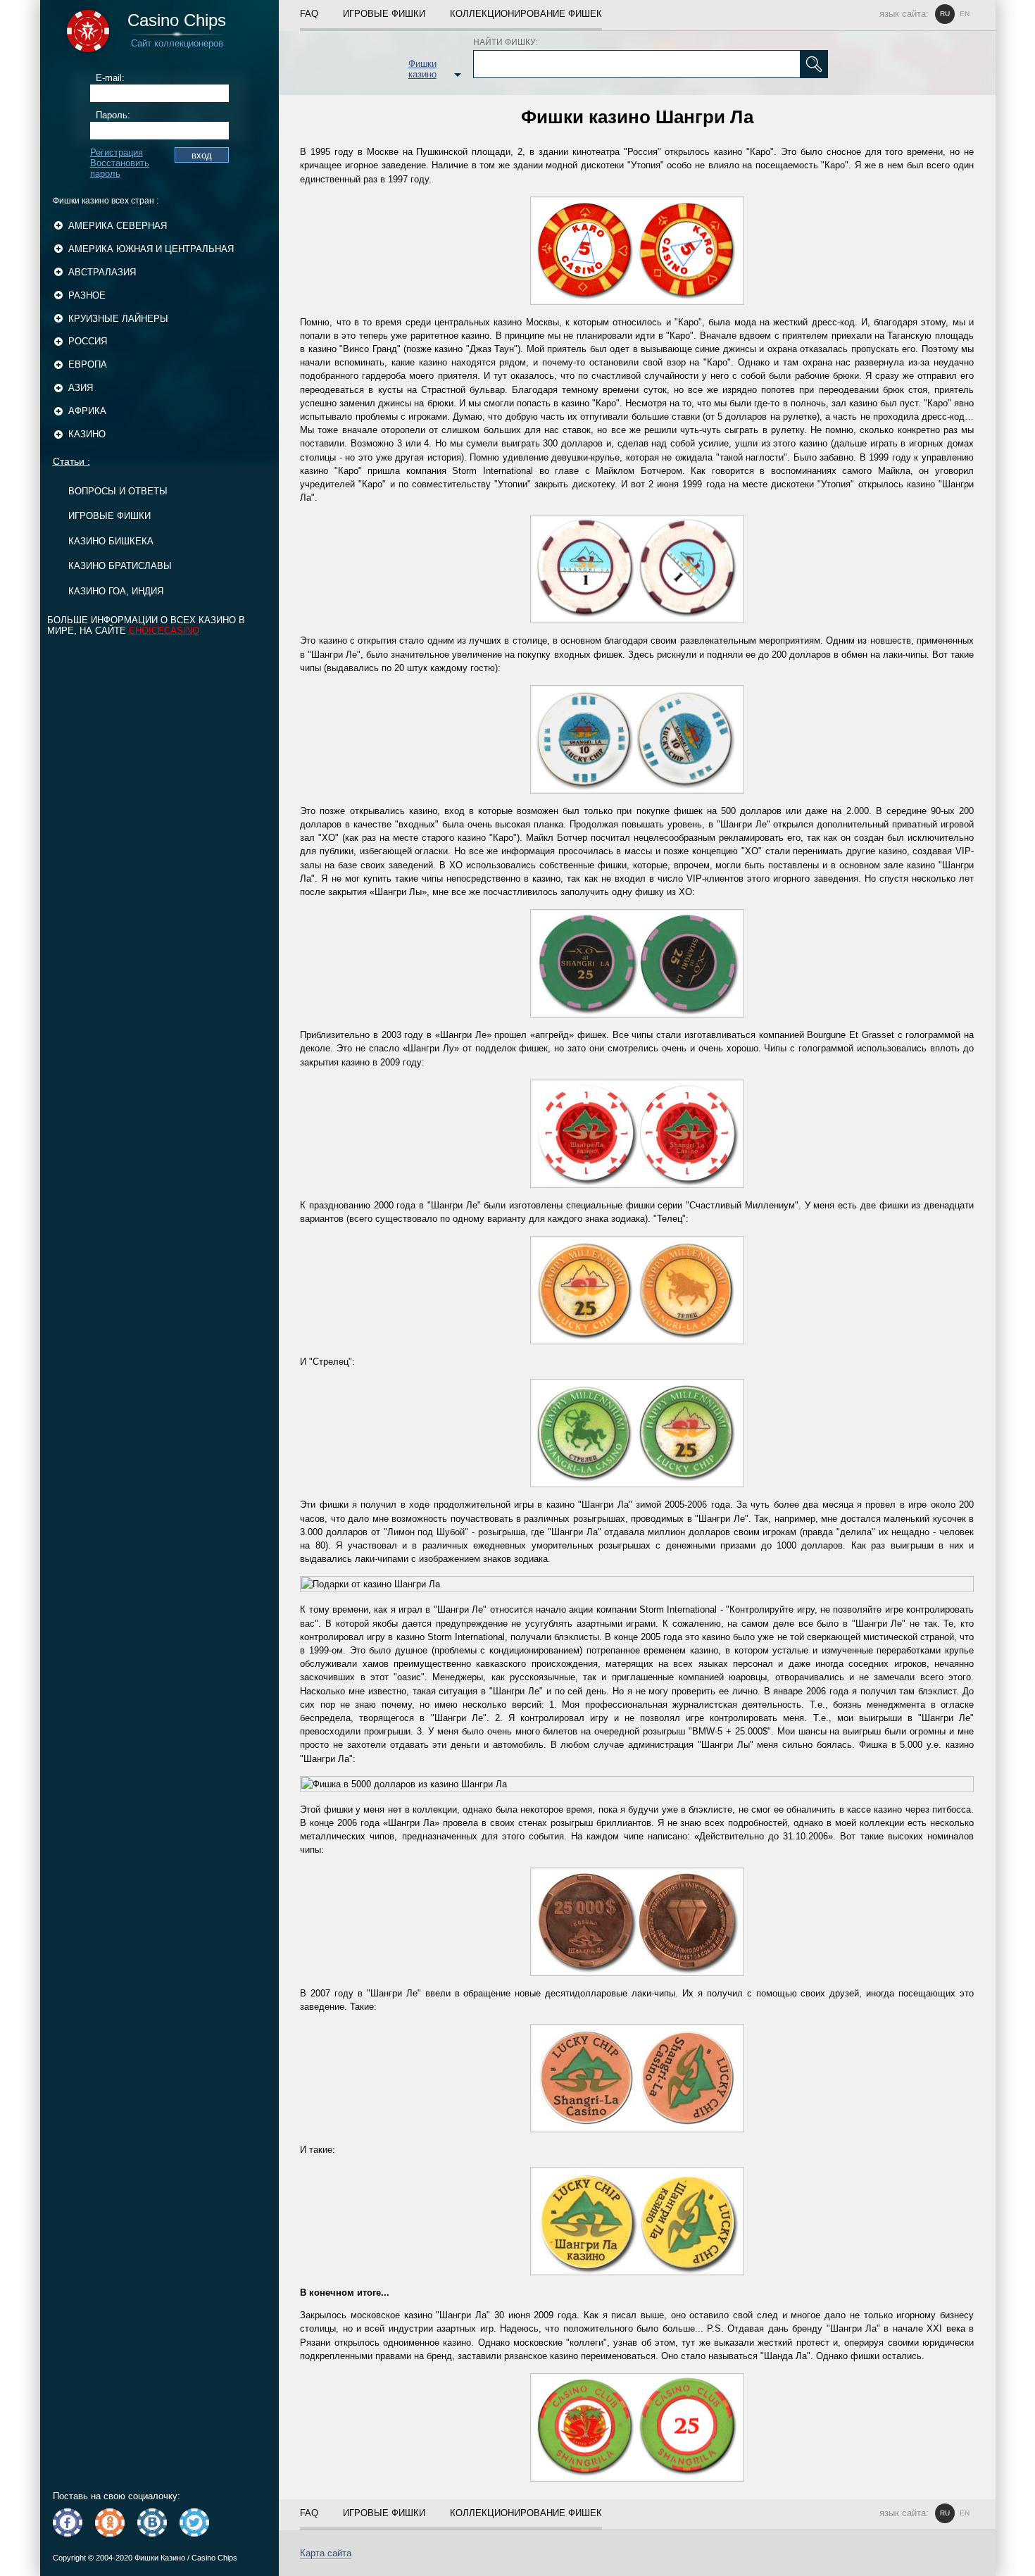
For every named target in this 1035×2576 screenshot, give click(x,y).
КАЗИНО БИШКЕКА (111, 541)
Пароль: (113, 115)
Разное (87, 295)
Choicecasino (164, 631)
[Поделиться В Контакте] (152, 2522)
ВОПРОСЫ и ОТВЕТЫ (118, 491)
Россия (88, 341)
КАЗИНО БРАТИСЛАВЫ (120, 566)
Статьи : (71, 461)
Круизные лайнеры (118, 319)
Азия (81, 388)
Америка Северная (118, 226)
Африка (87, 411)
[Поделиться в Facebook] (68, 2522)
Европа (88, 364)
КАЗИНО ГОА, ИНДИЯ (116, 591)
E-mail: (110, 78)
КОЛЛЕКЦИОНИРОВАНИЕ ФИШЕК (526, 14)
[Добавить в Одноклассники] (110, 2522)
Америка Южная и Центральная (151, 249)
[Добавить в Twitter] (194, 2522)
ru (945, 14)
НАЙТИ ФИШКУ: (506, 42)
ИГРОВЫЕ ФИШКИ (109, 516)
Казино (87, 434)
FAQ (309, 14)
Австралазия (102, 272)
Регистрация (117, 152)
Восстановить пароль (120, 168)
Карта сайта (326, 2553)
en (965, 14)
